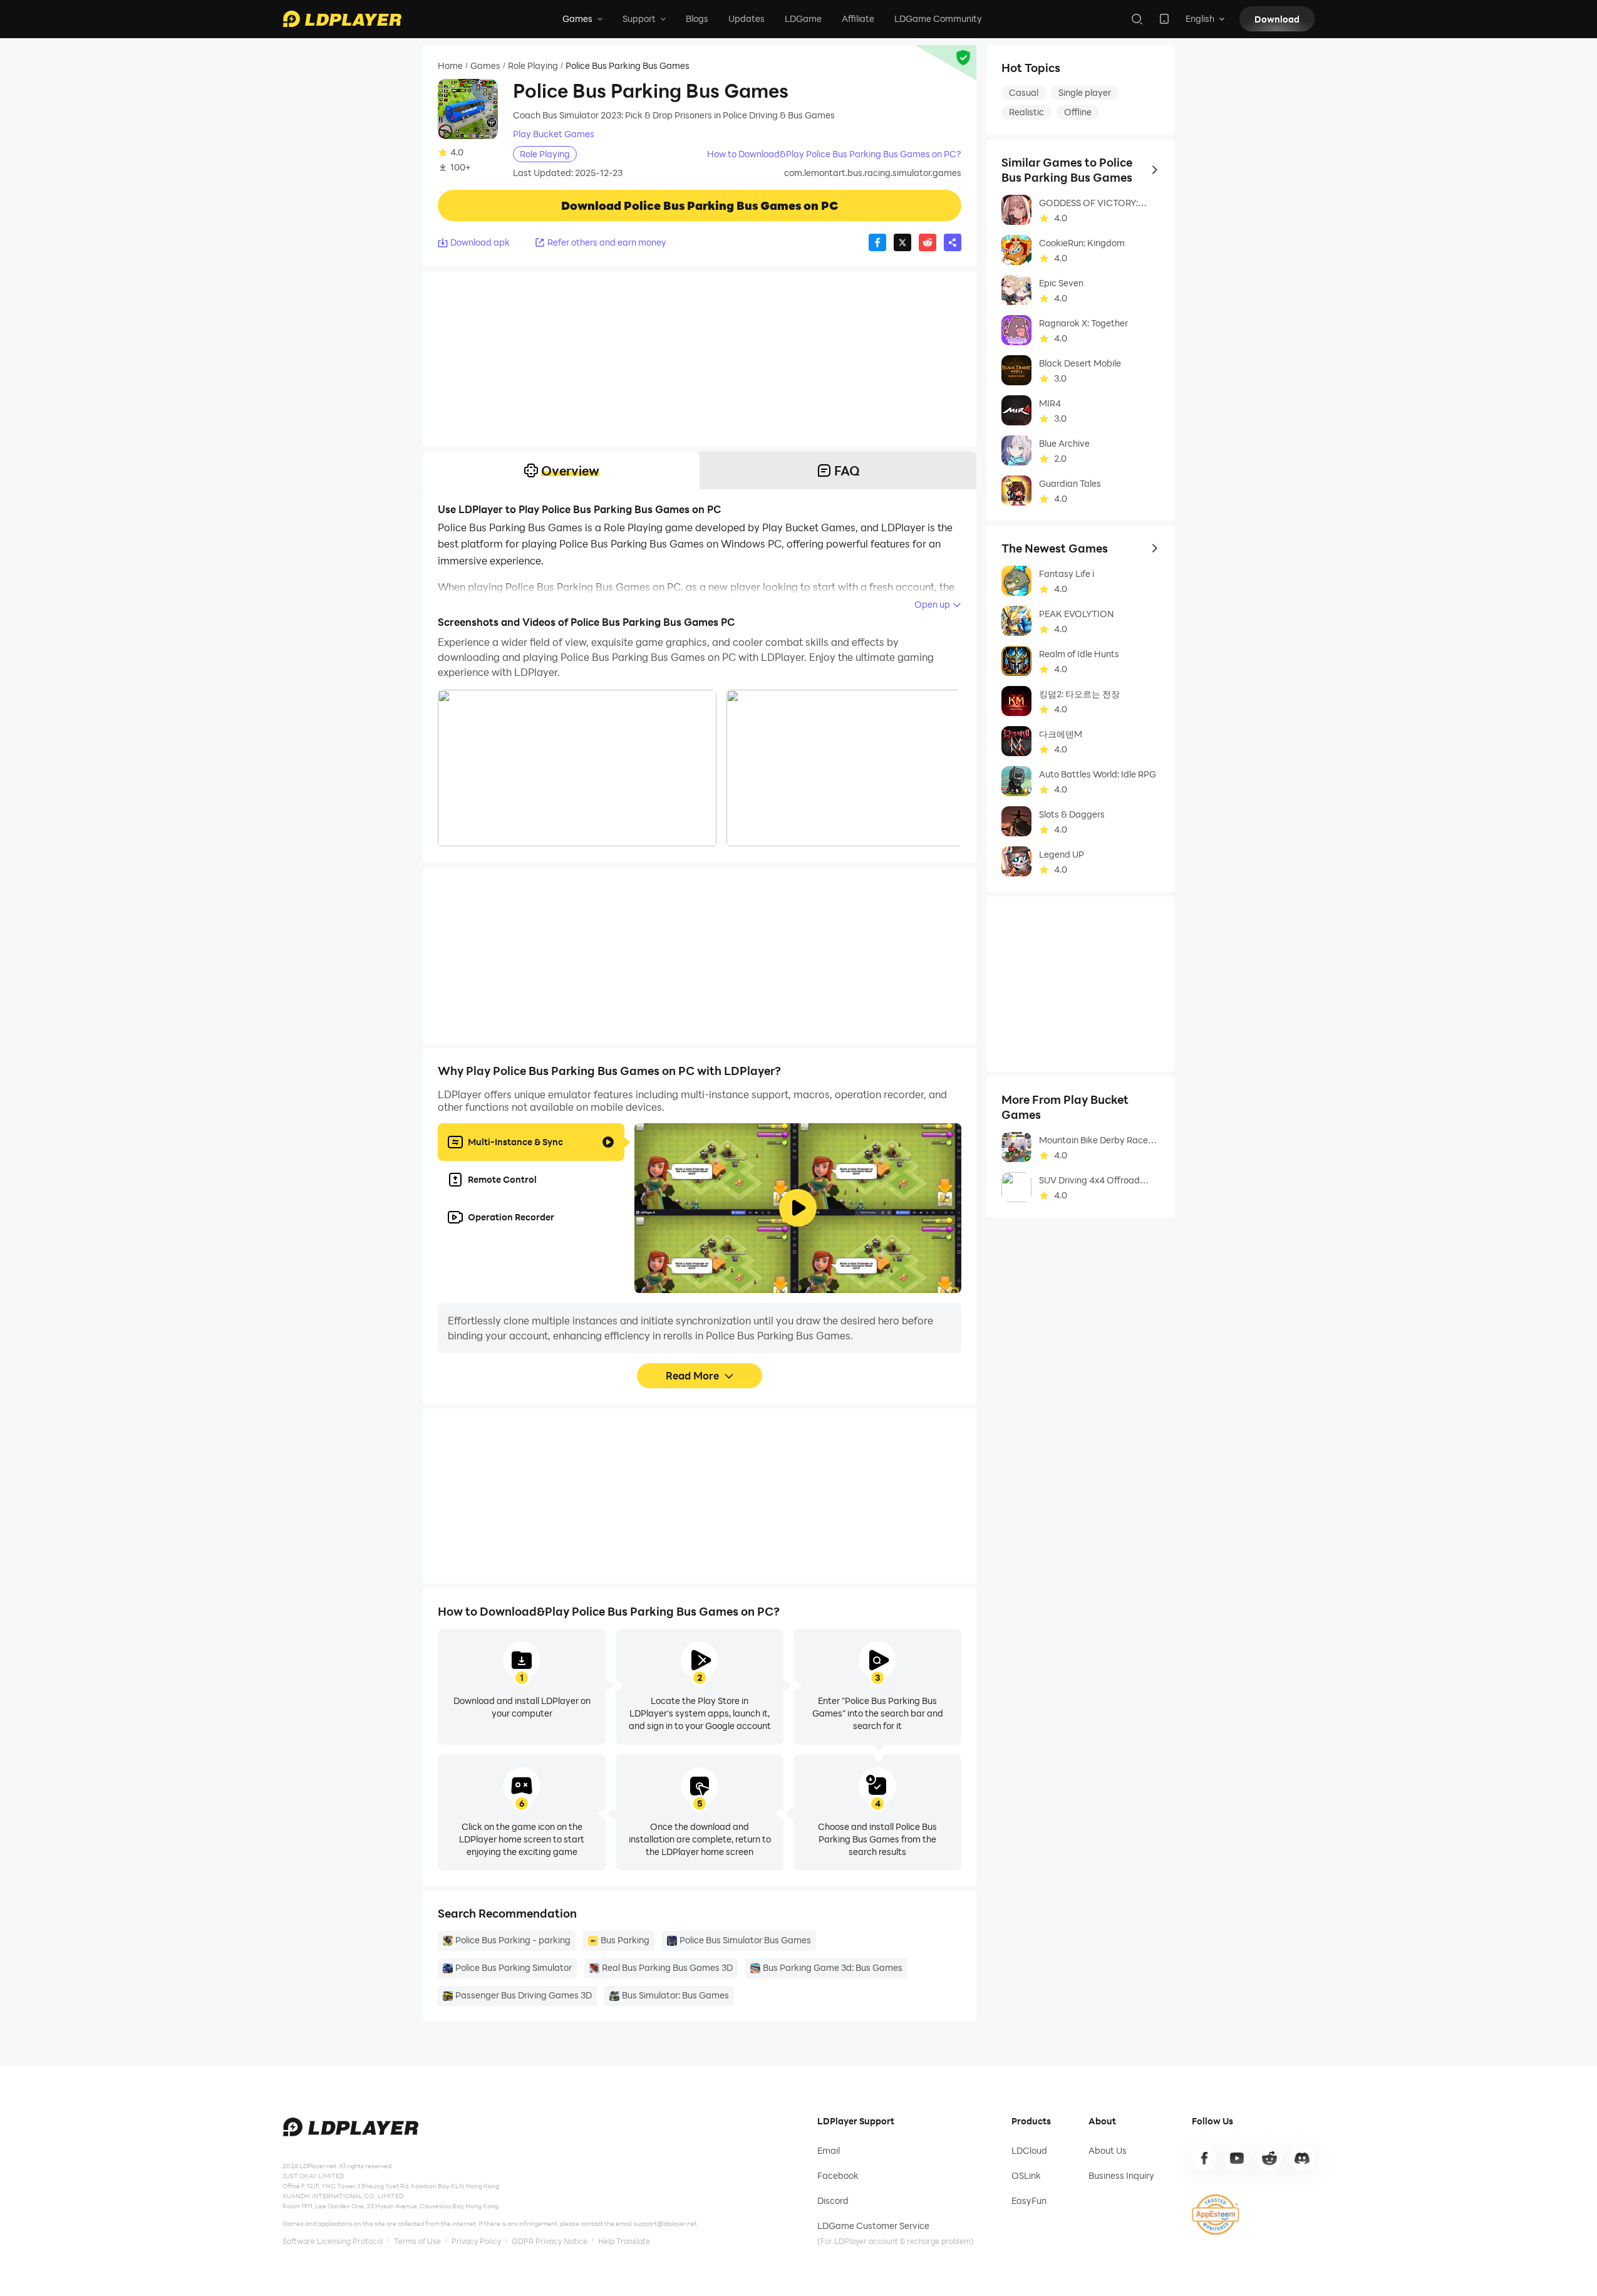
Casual (1024, 92)
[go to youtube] (1237, 2158)
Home (450, 66)
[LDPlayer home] (342, 19)
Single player (1085, 92)
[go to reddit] (1269, 2158)
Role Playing (533, 66)
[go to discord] (1302, 2158)
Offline (1078, 112)
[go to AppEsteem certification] (1216, 2215)
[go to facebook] (1204, 2158)
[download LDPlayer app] (1164, 19)
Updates (747, 18)
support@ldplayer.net (665, 2223)
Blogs (697, 18)
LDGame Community (938, 18)
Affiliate (858, 18)
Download (1277, 19)
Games (485, 66)
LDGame (803, 18)
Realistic (1026, 112)
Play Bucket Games (554, 134)
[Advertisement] (700, 359)
